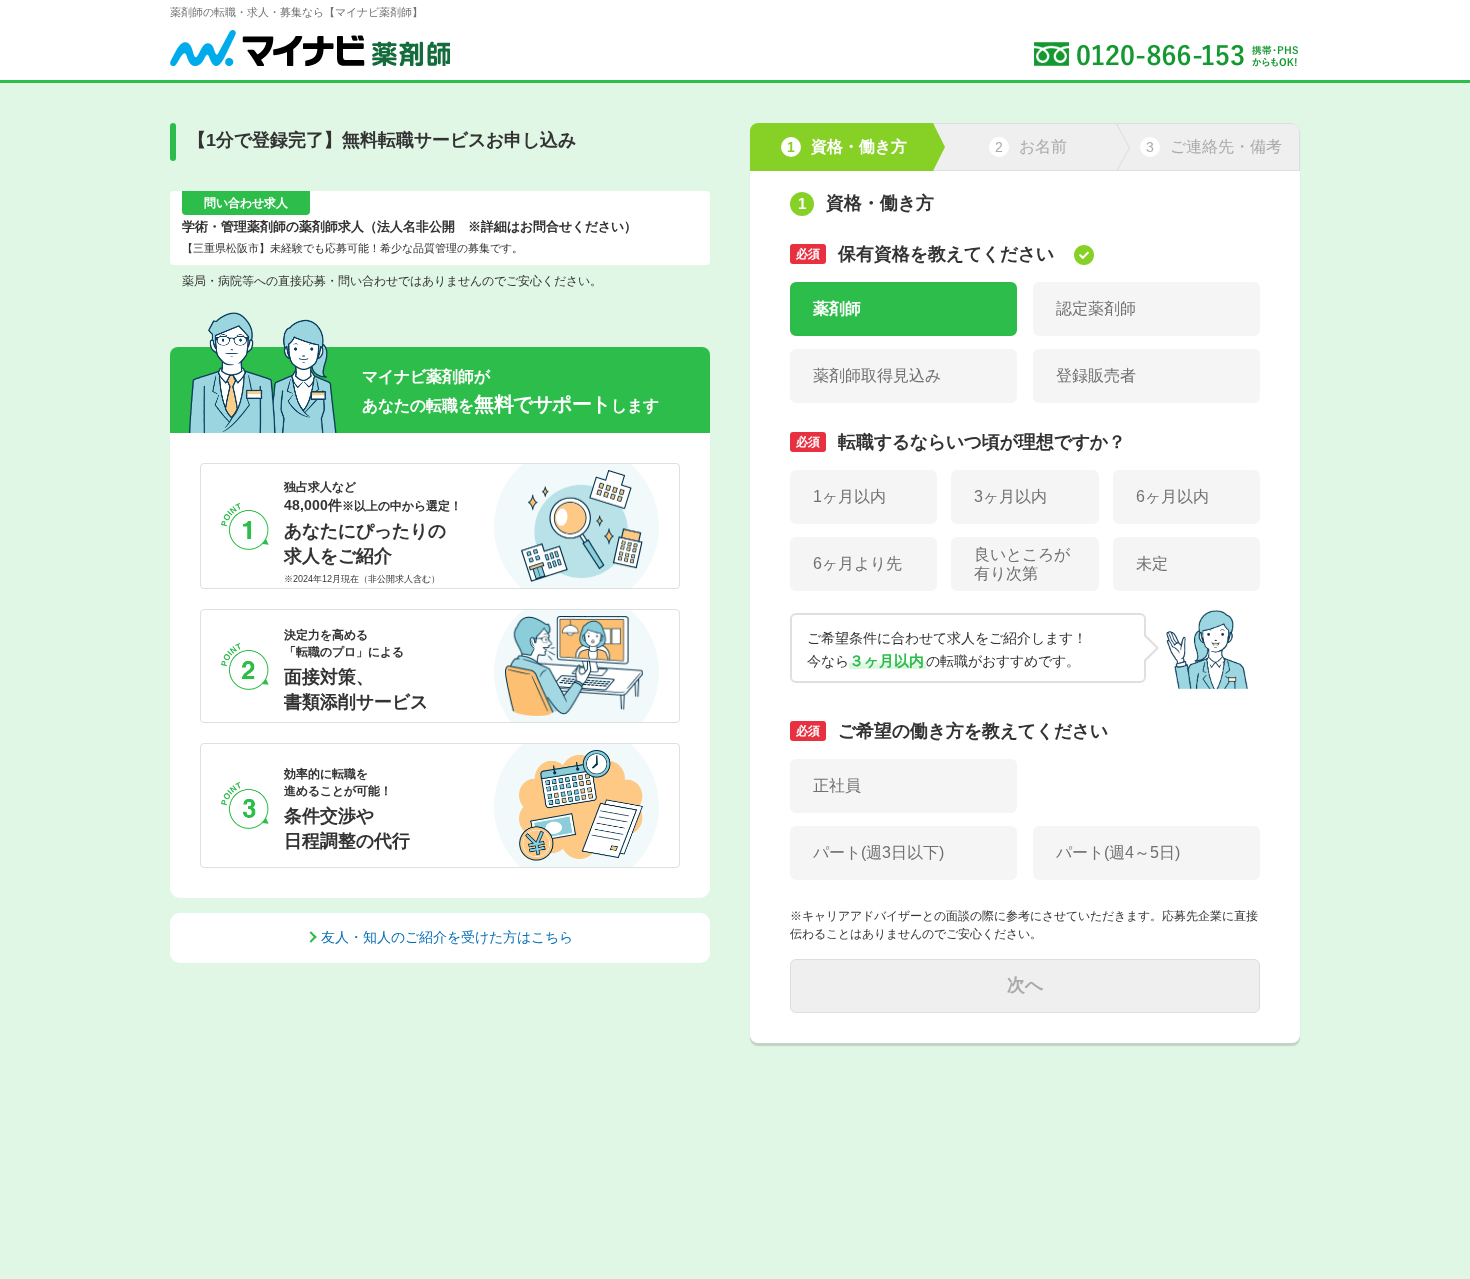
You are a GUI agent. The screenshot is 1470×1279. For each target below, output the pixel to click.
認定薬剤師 (1096, 308)
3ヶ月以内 (1010, 496)
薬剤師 (837, 308)
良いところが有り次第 (1022, 564)
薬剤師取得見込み (877, 375)
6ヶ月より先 (857, 563)
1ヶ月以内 (849, 496)
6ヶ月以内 (1172, 496)
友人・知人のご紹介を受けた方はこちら (447, 937)
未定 (1152, 563)
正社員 (837, 785)
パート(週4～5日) (1118, 852)
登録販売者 (1096, 375)
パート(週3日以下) (878, 852)
